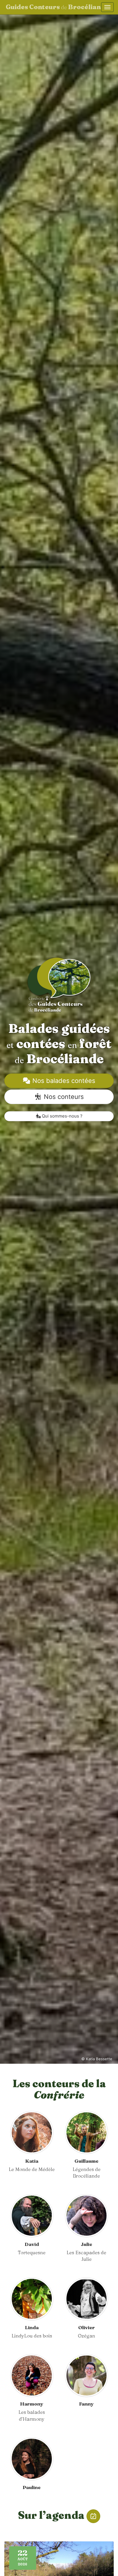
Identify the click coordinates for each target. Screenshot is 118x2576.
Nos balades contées (63, 1081)
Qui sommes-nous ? (62, 1116)
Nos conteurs (63, 1097)
